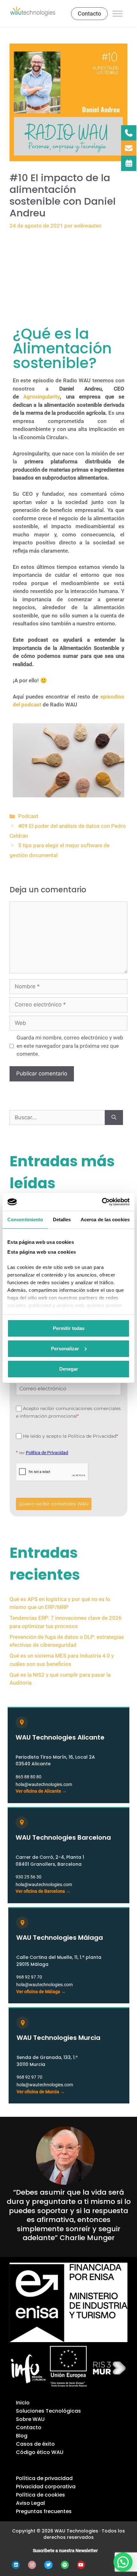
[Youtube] (81, 2565)
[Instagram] (32, 2565)
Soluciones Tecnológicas (48, 2411)
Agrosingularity (42, 397)
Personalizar (65, 1349)
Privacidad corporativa (46, 2487)
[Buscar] (114, 1118)
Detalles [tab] (62, 1220)
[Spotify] (65, 2565)
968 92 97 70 (29, 1977)
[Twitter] (48, 2565)
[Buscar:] (57, 1118)
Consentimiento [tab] (25, 1220)
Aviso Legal (30, 2503)
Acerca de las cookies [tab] (105, 1220)
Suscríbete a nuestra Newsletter (65, 2551)
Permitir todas (69, 1328)
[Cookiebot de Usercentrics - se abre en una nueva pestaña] (102, 1202)
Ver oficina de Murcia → (41, 2092)
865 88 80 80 (29, 1777)
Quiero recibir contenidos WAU (54, 1504)
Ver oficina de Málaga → (41, 1992)
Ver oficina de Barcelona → (43, 1891)
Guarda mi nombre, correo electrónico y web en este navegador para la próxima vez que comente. (70, 1046)
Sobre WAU (30, 2419)
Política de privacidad (44, 2478)
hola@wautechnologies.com (44, 1784)
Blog (22, 2436)
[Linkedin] (16, 2565)
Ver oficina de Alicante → (41, 1791)
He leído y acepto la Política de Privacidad (70, 1436)
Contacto (29, 2427)
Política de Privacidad (47, 1453)
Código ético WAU (40, 2452)
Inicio (23, 2403)
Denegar (69, 1369)
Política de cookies (40, 2495)
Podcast (28, 816)
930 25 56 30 (29, 1877)
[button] (123, 2562)
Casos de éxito (35, 2444)
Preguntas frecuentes (44, 2511)
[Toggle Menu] (118, 14)
